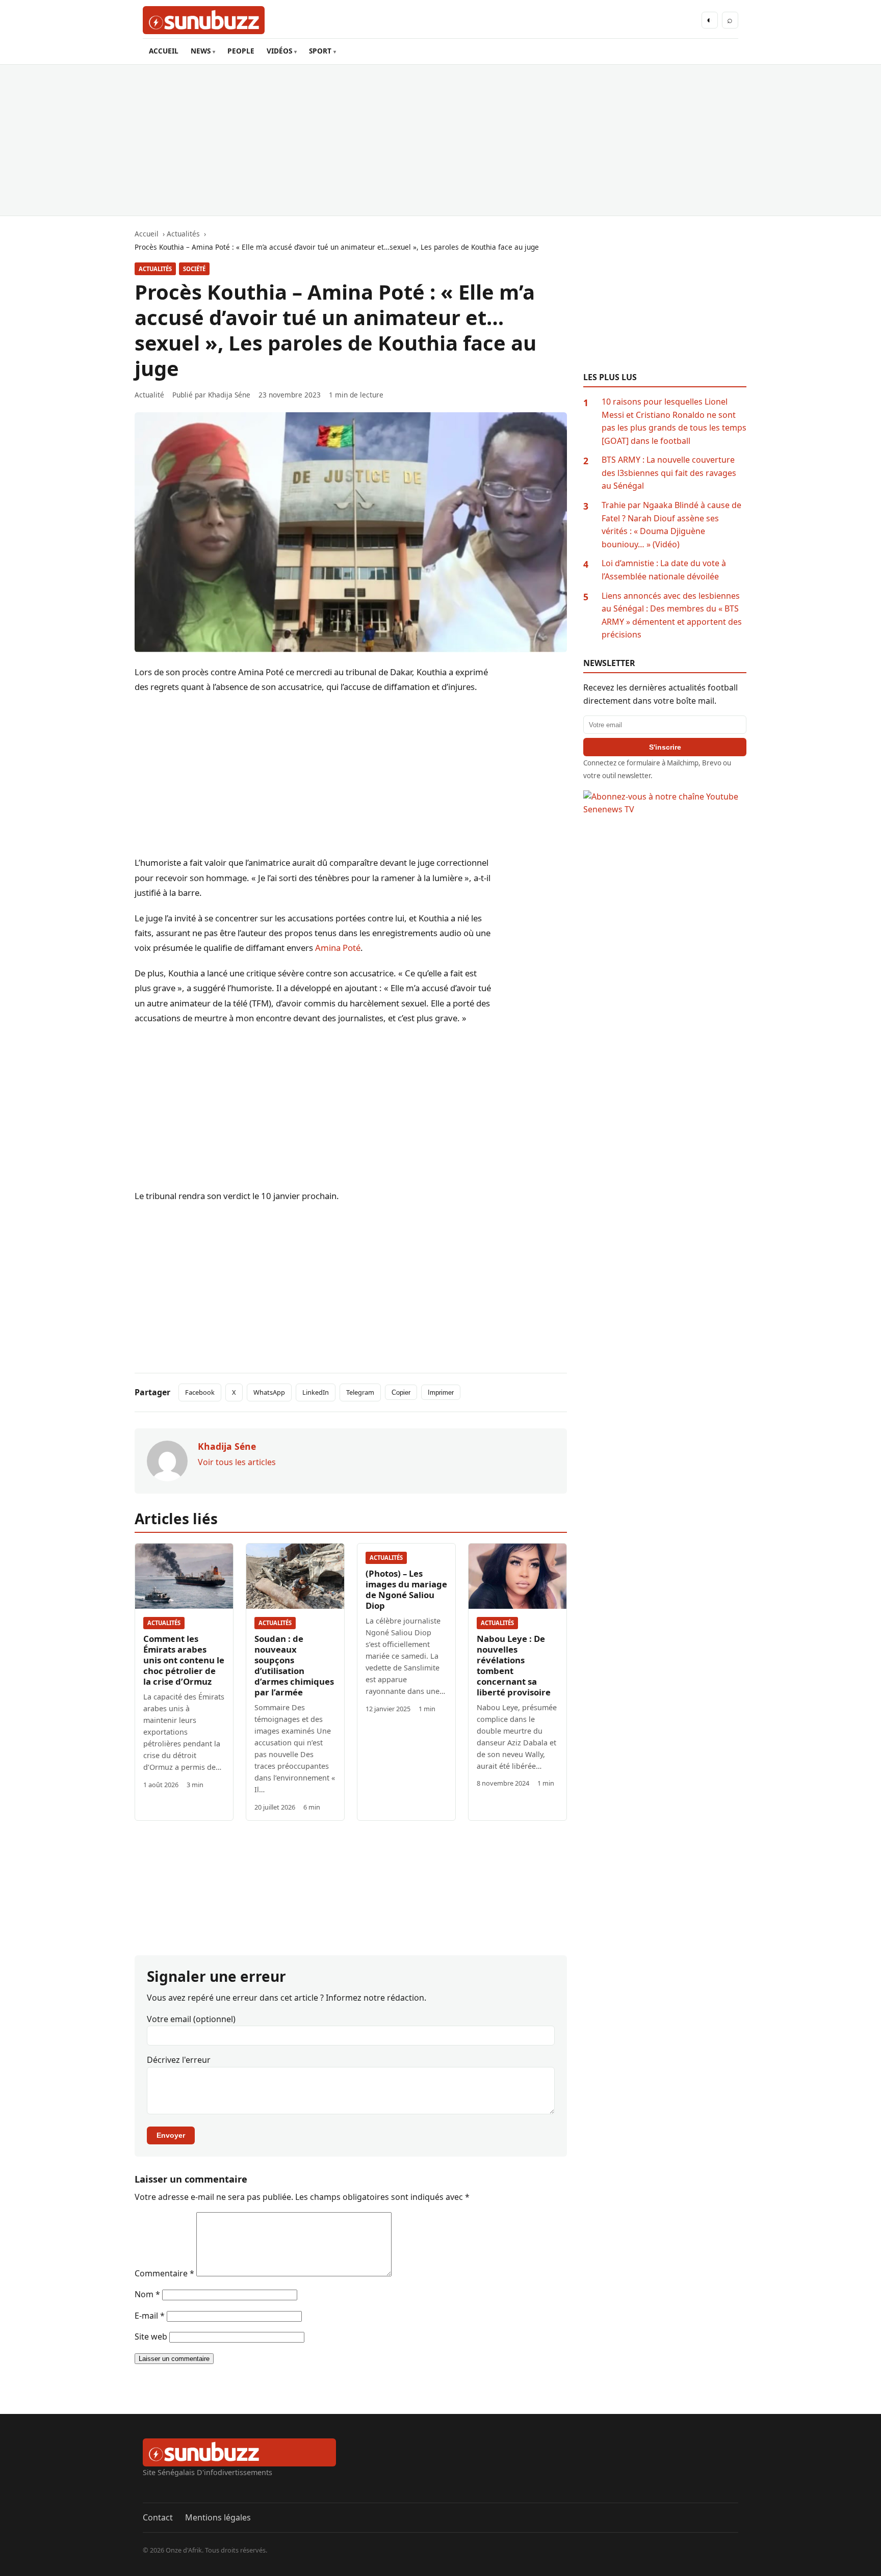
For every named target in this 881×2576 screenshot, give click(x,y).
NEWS (201, 51)
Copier (401, 1392)
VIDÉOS (279, 51)
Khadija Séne (229, 395)
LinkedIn (316, 1392)
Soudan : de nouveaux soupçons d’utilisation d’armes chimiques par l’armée (294, 1665)
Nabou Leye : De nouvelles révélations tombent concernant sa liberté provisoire (514, 1665)
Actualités (155, 269)
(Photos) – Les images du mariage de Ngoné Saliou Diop (406, 1589)
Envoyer (171, 2135)
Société (194, 269)
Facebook (200, 1392)
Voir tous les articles (237, 1462)
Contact (158, 2517)
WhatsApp (269, 1392)
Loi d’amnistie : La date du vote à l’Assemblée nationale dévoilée (664, 570)
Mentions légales (218, 2517)
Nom (147, 2294)
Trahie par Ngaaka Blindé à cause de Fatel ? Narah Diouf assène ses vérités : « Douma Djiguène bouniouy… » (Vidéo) (671, 525)
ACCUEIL (164, 51)
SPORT (320, 51)
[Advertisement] (440, 140)
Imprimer (441, 1392)
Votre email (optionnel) (191, 2019)
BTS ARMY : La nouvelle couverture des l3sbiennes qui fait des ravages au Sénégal (669, 473)
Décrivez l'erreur (179, 2060)
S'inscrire (665, 747)
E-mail (150, 2316)
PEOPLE (241, 51)
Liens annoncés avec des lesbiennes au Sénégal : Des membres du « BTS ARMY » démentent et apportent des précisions (672, 615)
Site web (151, 2336)
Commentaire (164, 2273)
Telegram (360, 1392)
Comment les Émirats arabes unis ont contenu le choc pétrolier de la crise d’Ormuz (184, 1660)
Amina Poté (338, 948)
